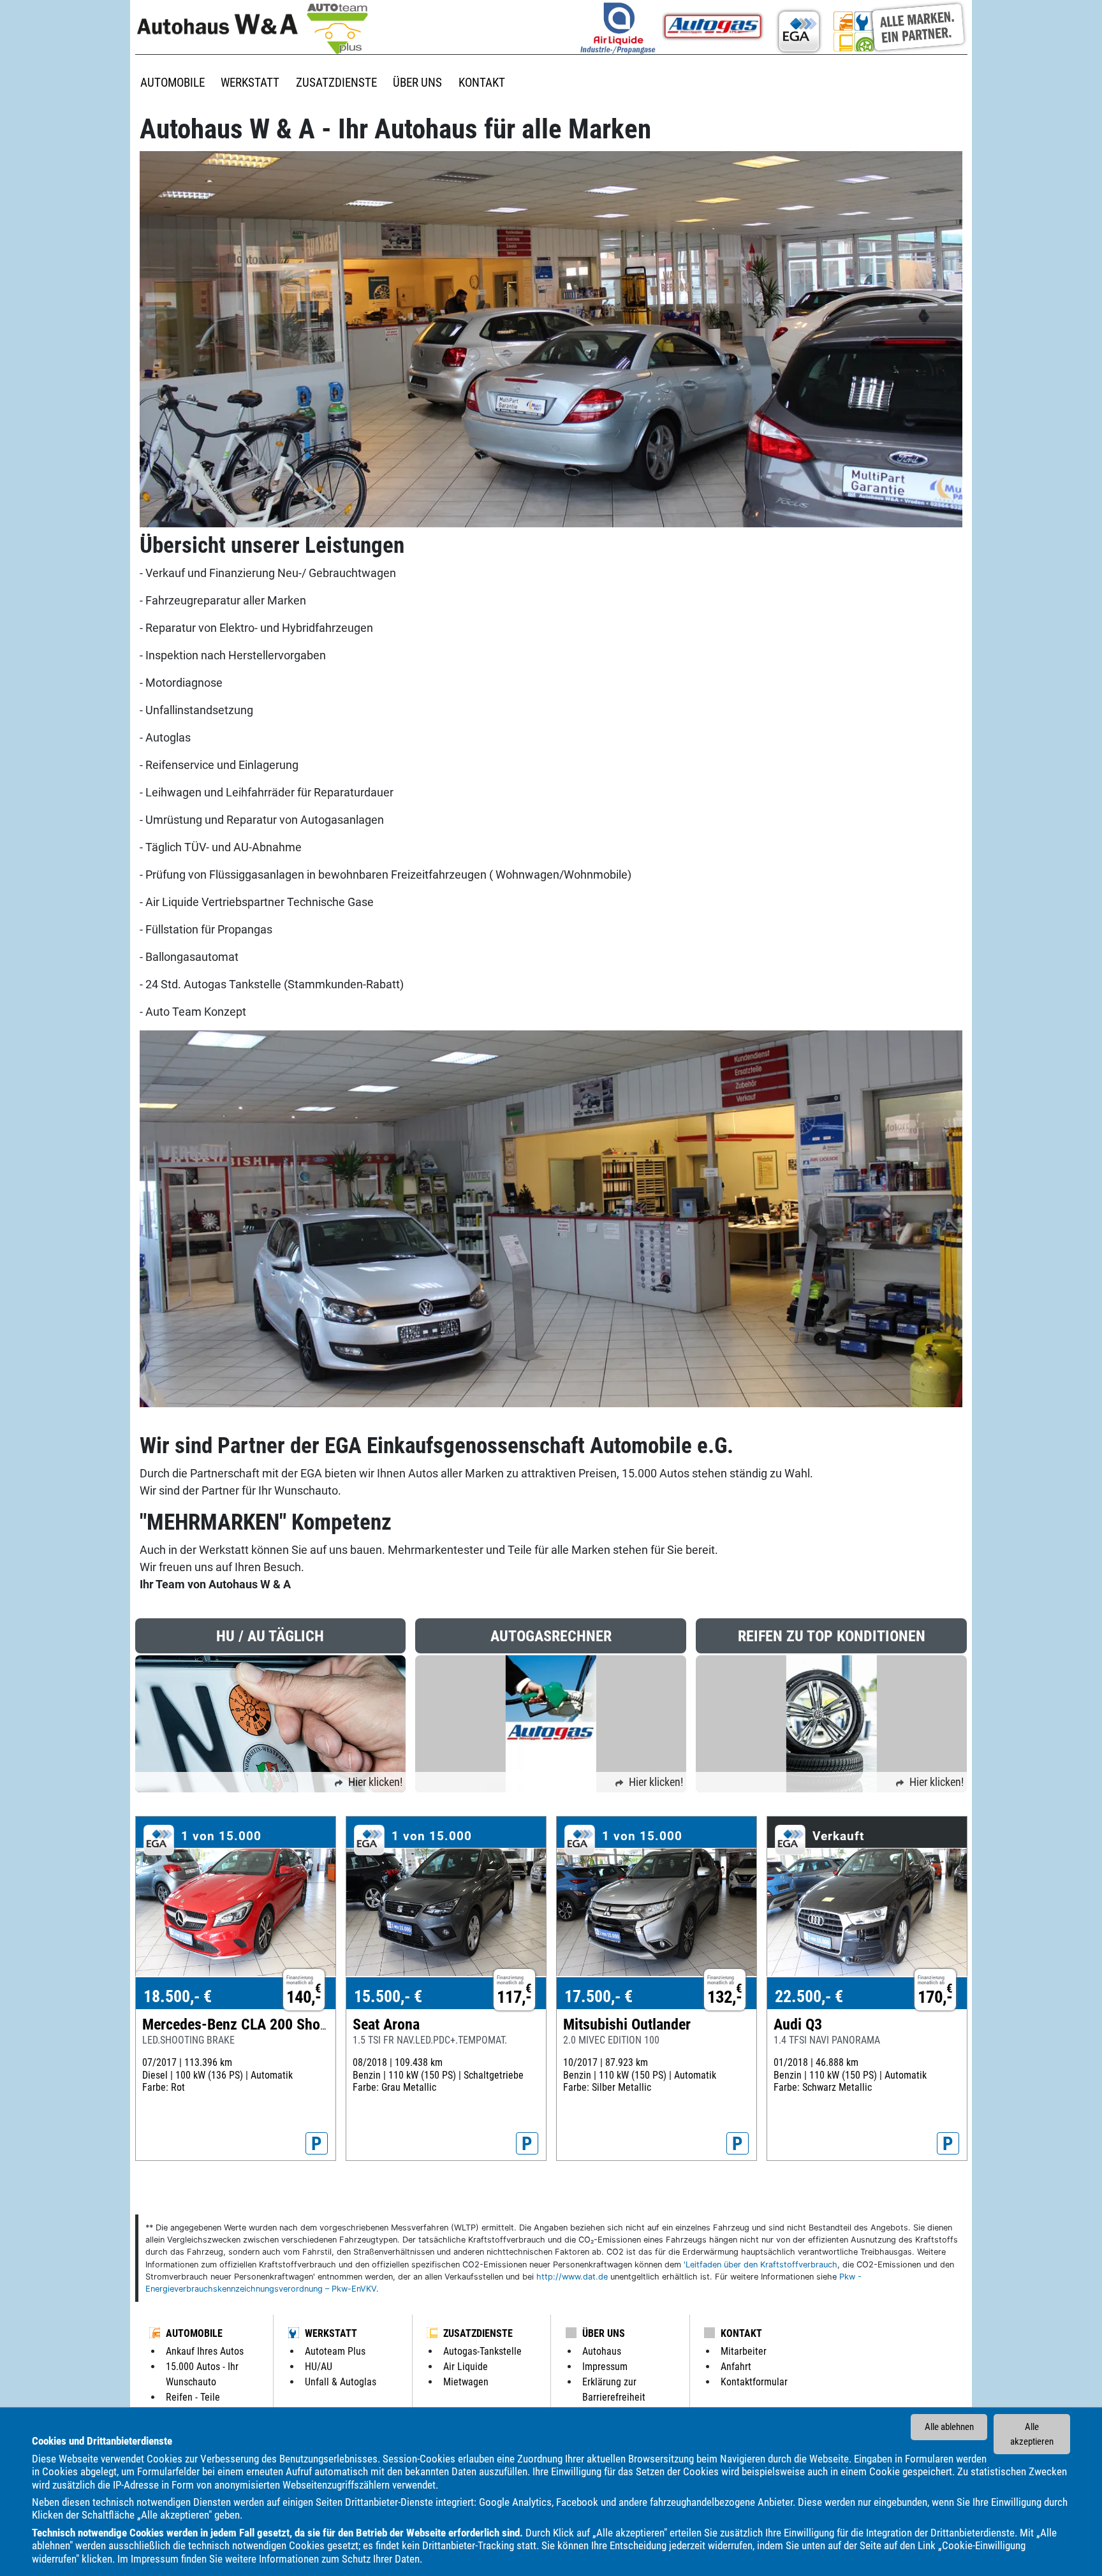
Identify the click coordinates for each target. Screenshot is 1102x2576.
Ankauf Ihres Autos (205, 2351)
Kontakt (741, 2333)
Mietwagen (466, 2382)
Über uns (604, 2333)
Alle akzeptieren (1032, 2434)
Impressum (155, 2559)
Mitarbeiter (744, 2351)
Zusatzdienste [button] (336, 83)
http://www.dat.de (572, 2277)
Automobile (194, 2333)
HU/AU (319, 2367)
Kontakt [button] (482, 83)
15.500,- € (388, 1996)
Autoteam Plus (335, 2351)
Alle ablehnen (949, 2427)
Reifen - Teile (193, 2397)
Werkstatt (331, 2333)
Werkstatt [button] (250, 83)
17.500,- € (599, 1996)
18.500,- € (178, 1996)
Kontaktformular (754, 2382)
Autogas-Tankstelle (482, 2351)
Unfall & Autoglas (341, 2382)
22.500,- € (809, 1996)
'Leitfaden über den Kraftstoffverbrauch (760, 2265)
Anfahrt (736, 2367)
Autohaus (602, 2351)
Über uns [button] (417, 83)
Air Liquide (466, 2367)
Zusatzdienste (478, 2333)
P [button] (317, 2144)
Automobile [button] (173, 83)
